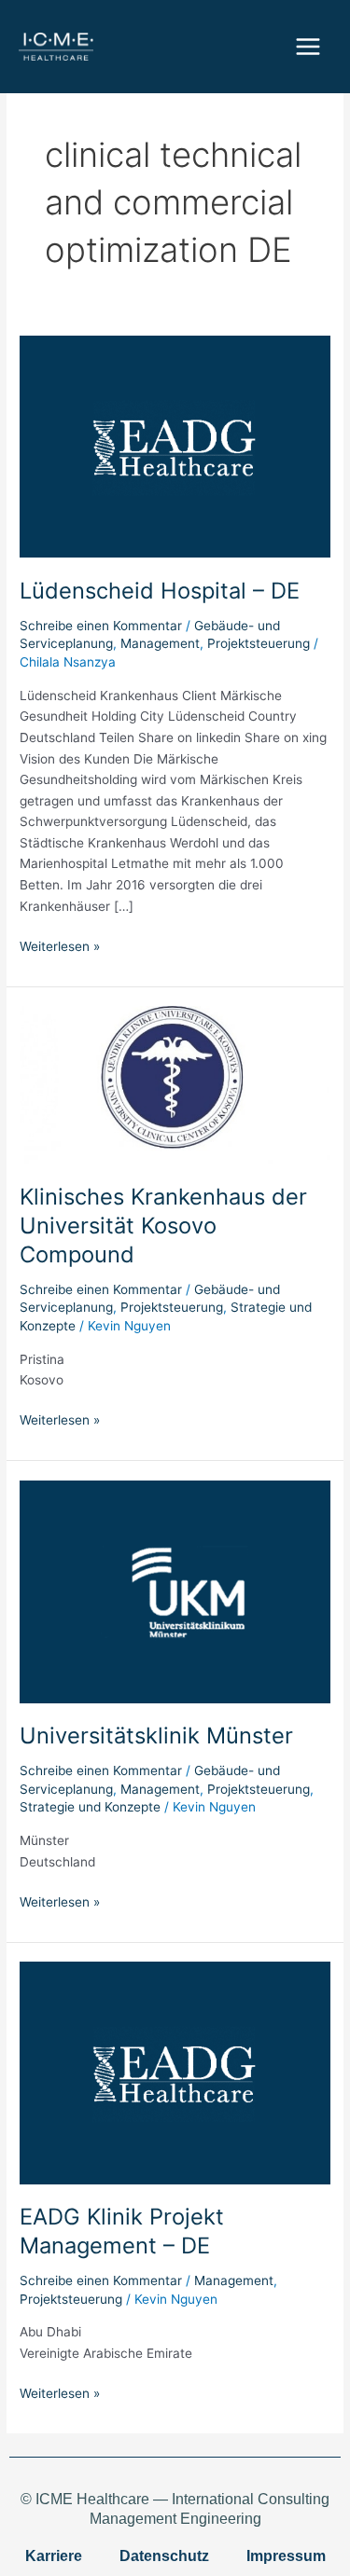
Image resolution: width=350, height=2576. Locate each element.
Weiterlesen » (60, 945)
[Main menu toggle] (308, 47)
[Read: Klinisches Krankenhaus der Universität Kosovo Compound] (175, 1084)
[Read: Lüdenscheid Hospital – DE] (175, 446)
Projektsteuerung (259, 643)
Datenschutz (164, 2556)
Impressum (286, 2556)
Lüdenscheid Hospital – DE (160, 591)
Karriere (54, 2556)
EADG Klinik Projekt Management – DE (122, 2231)
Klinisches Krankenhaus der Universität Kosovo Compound (163, 1226)
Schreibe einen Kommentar (101, 626)
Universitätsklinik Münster (156, 1736)
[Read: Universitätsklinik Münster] (175, 1591)
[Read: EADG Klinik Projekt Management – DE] (175, 2072)
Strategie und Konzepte (90, 1807)
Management (160, 643)
